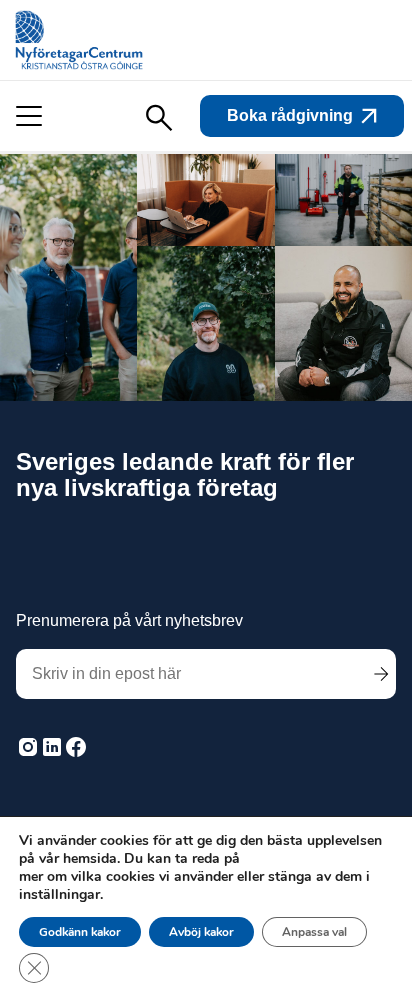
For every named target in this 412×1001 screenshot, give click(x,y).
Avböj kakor (201, 932)
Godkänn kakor (80, 932)
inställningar (59, 895)
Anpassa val (314, 932)
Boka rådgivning (290, 115)
